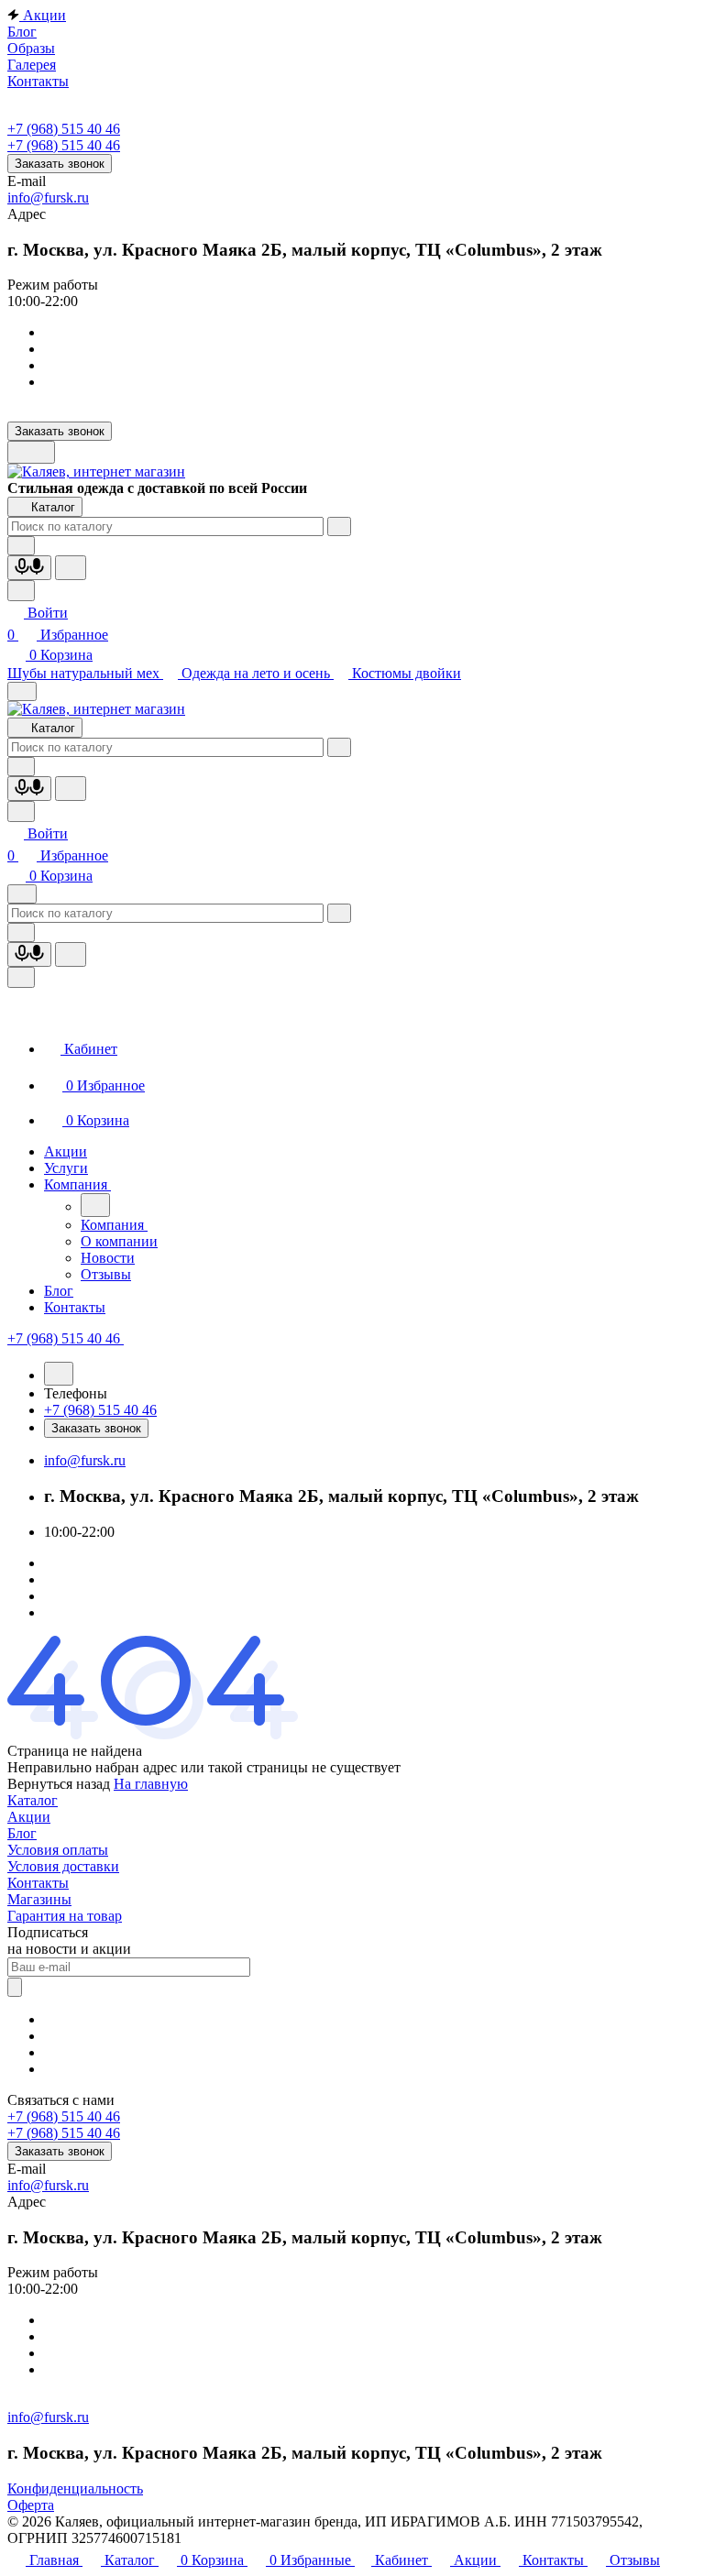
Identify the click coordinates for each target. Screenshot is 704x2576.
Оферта (31, 2505)
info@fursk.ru (48, 197)
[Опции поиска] (21, 546)
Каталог (33, 1800)
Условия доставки (63, 1866)
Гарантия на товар (65, 1916)
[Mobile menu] (22, 894)
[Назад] (95, 1205)
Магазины (39, 1899)
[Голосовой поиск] (29, 568)
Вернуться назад (59, 1784)
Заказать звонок (60, 164)
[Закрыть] (21, 977)
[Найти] (71, 568)
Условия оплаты (58, 1850)
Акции (29, 1817)
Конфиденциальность (75, 2488)
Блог (22, 1833)
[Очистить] (339, 526)
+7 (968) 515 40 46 (64, 129)
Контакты (38, 1883)
